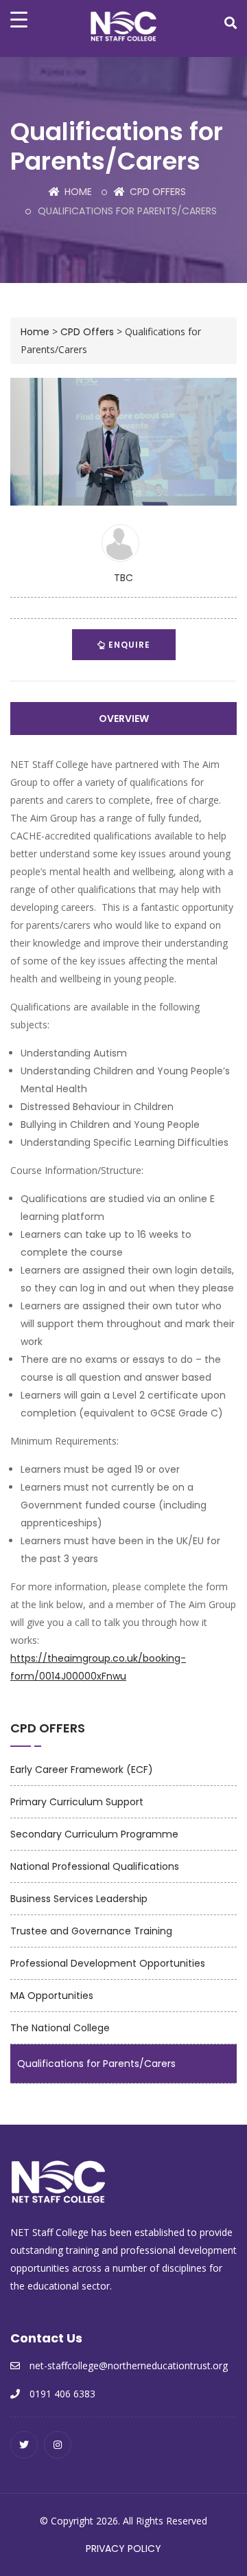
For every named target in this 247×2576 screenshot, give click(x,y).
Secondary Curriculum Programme (94, 1834)
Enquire (128, 645)
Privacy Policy (123, 2549)
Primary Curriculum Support (77, 1802)
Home (77, 192)
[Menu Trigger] (19, 19)
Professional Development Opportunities (108, 1963)
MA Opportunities (52, 1996)
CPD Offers (156, 192)
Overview (124, 719)
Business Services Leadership (79, 1899)
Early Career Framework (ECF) (82, 1770)
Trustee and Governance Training (91, 1931)
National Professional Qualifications (95, 1866)
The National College (60, 2028)
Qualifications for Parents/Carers (96, 2064)
